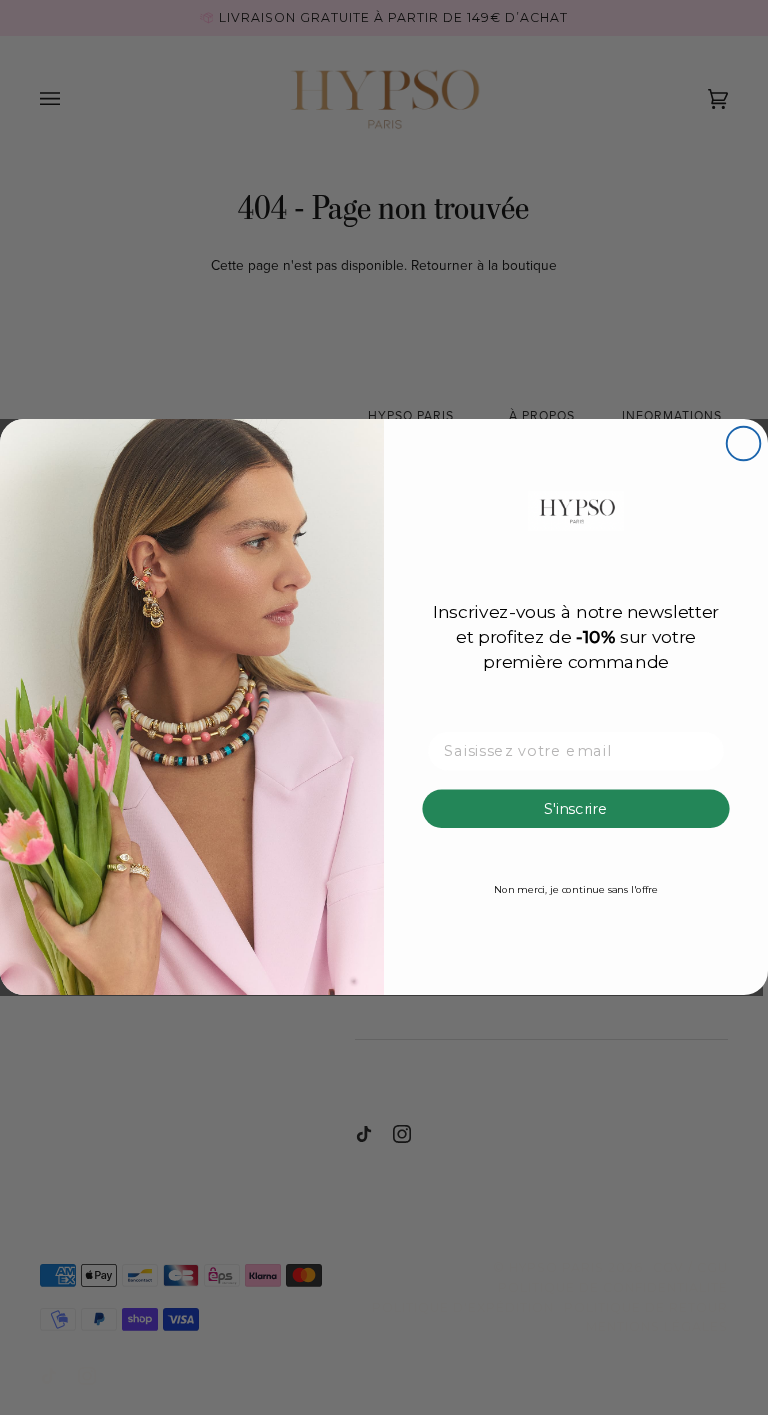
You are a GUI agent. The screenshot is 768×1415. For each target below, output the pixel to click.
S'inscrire (575, 809)
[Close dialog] (744, 444)
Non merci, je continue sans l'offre (575, 890)
